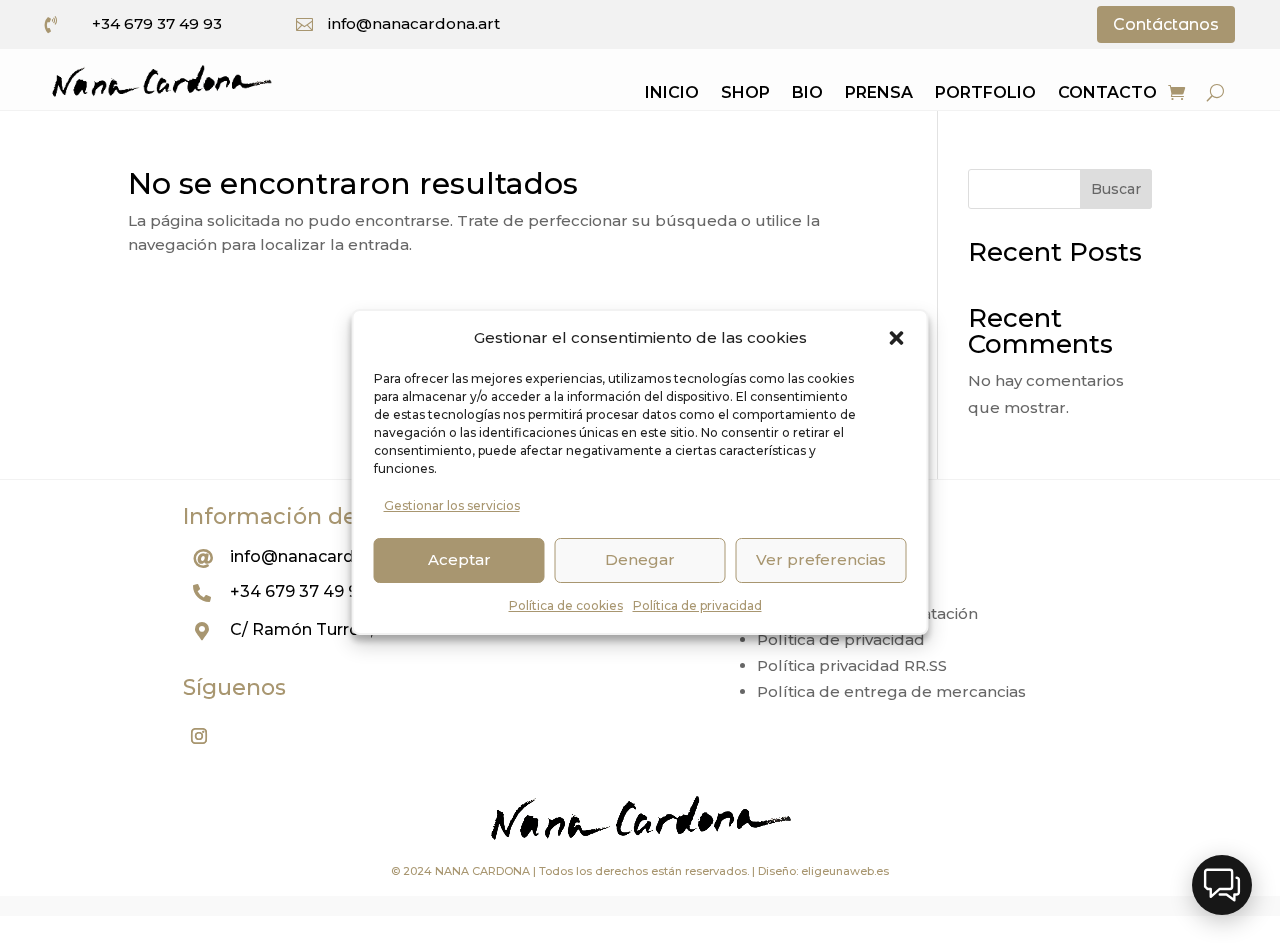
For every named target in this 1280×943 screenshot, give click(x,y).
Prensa (879, 94)
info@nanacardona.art (414, 23)
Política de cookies (566, 605)
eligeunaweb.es (845, 871)
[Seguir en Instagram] (199, 736)
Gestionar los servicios (452, 505)
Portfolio (985, 94)
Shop (745, 94)
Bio (807, 94)
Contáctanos (1166, 24)
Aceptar (459, 559)
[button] (897, 338)
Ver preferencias (821, 559)
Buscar (1116, 189)
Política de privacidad (697, 605)
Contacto (1107, 94)
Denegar (640, 559)
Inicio (672, 94)
